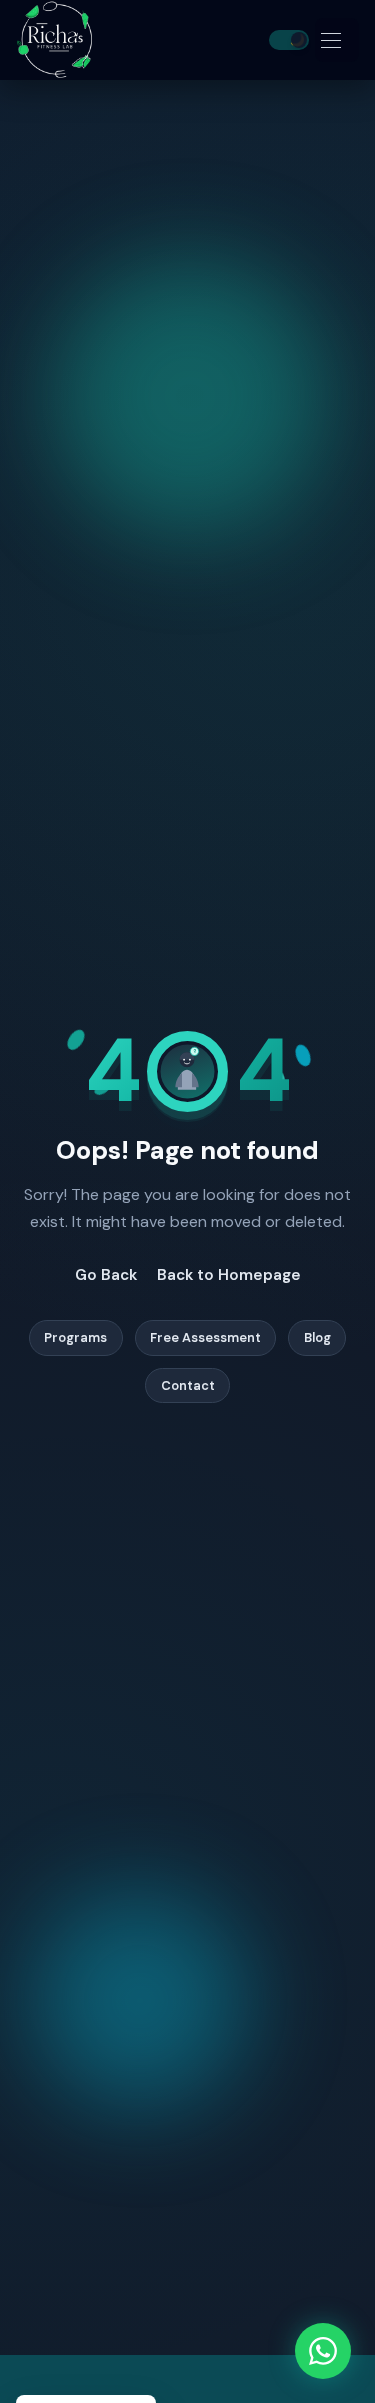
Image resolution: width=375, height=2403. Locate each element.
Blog (317, 1338)
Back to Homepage (229, 1275)
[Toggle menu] (337, 40)
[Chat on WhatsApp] (323, 2351)
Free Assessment (205, 1338)
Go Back (106, 1275)
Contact (188, 1385)
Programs (75, 1338)
